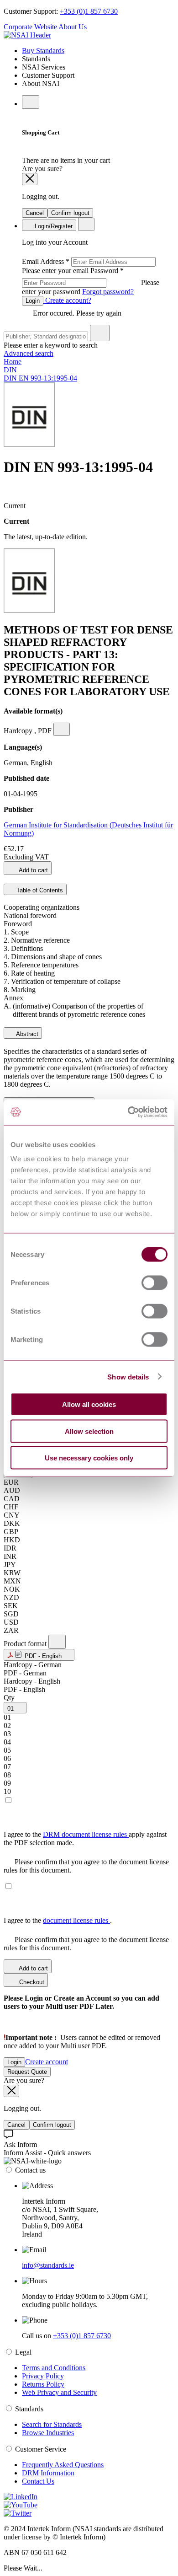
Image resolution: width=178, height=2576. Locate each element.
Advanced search (29, 353)
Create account (47, 2062)
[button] (39, 1655)
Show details (128, 1377)
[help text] (62, 729)
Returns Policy (43, 2384)
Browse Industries (48, 2433)
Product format (26, 1644)
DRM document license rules (86, 1834)
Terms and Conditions (54, 2368)
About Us (73, 27)
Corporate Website (30, 27)
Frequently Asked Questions (63, 2465)
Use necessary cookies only (89, 1458)
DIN (10, 370)
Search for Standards (52, 2424)
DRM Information (48, 2473)
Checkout (31, 1982)
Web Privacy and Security (59, 2392)
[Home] (27, 35)
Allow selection (89, 1431)
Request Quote (27, 2072)
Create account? (67, 300)
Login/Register (53, 226)
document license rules (76, 1920)
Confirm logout (70, 213)
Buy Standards (43, 51)
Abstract (26, 1034)
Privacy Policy (43, 2376)
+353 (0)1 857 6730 (89, 11)
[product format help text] (57, 1642)
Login (33, 301)
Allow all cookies (89, 1404)
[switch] (154, 1283)
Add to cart (33, 870)
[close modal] (30, 179)
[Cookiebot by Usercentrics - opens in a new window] (128, 1112)
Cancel (35, 213)
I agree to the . (58, 1920)
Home (13, 362)
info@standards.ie (48, 2265)
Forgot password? (108, 292)
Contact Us (38, 2481)
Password (91, 281)
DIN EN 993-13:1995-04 (40, 378)
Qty (9, 1698)
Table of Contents (39, 890)
